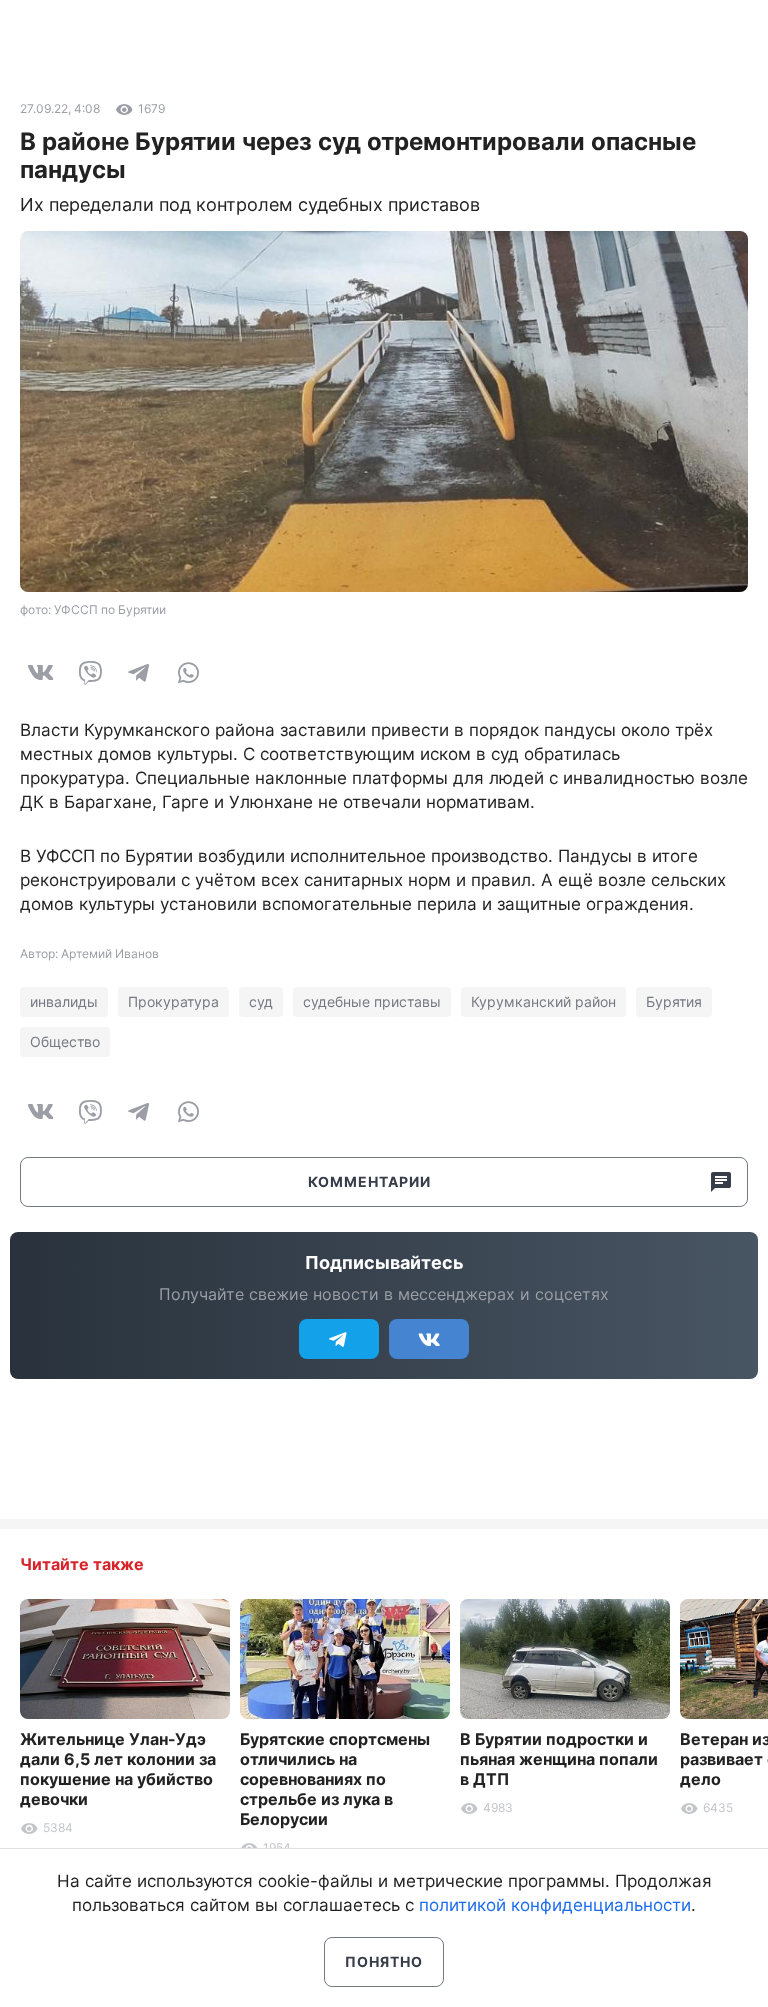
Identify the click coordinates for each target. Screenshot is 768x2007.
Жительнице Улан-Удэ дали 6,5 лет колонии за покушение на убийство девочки (118, 1769)
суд (261, 1001)
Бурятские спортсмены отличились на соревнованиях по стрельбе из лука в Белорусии (335, 1779)
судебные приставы (372, 1001)
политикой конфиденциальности (555, 1905)
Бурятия (674, 1001)
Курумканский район (543, 1001)
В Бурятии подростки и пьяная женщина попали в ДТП (559, 1759)
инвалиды (64, 1001)
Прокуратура (173, 1001)
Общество (65, 1041)
